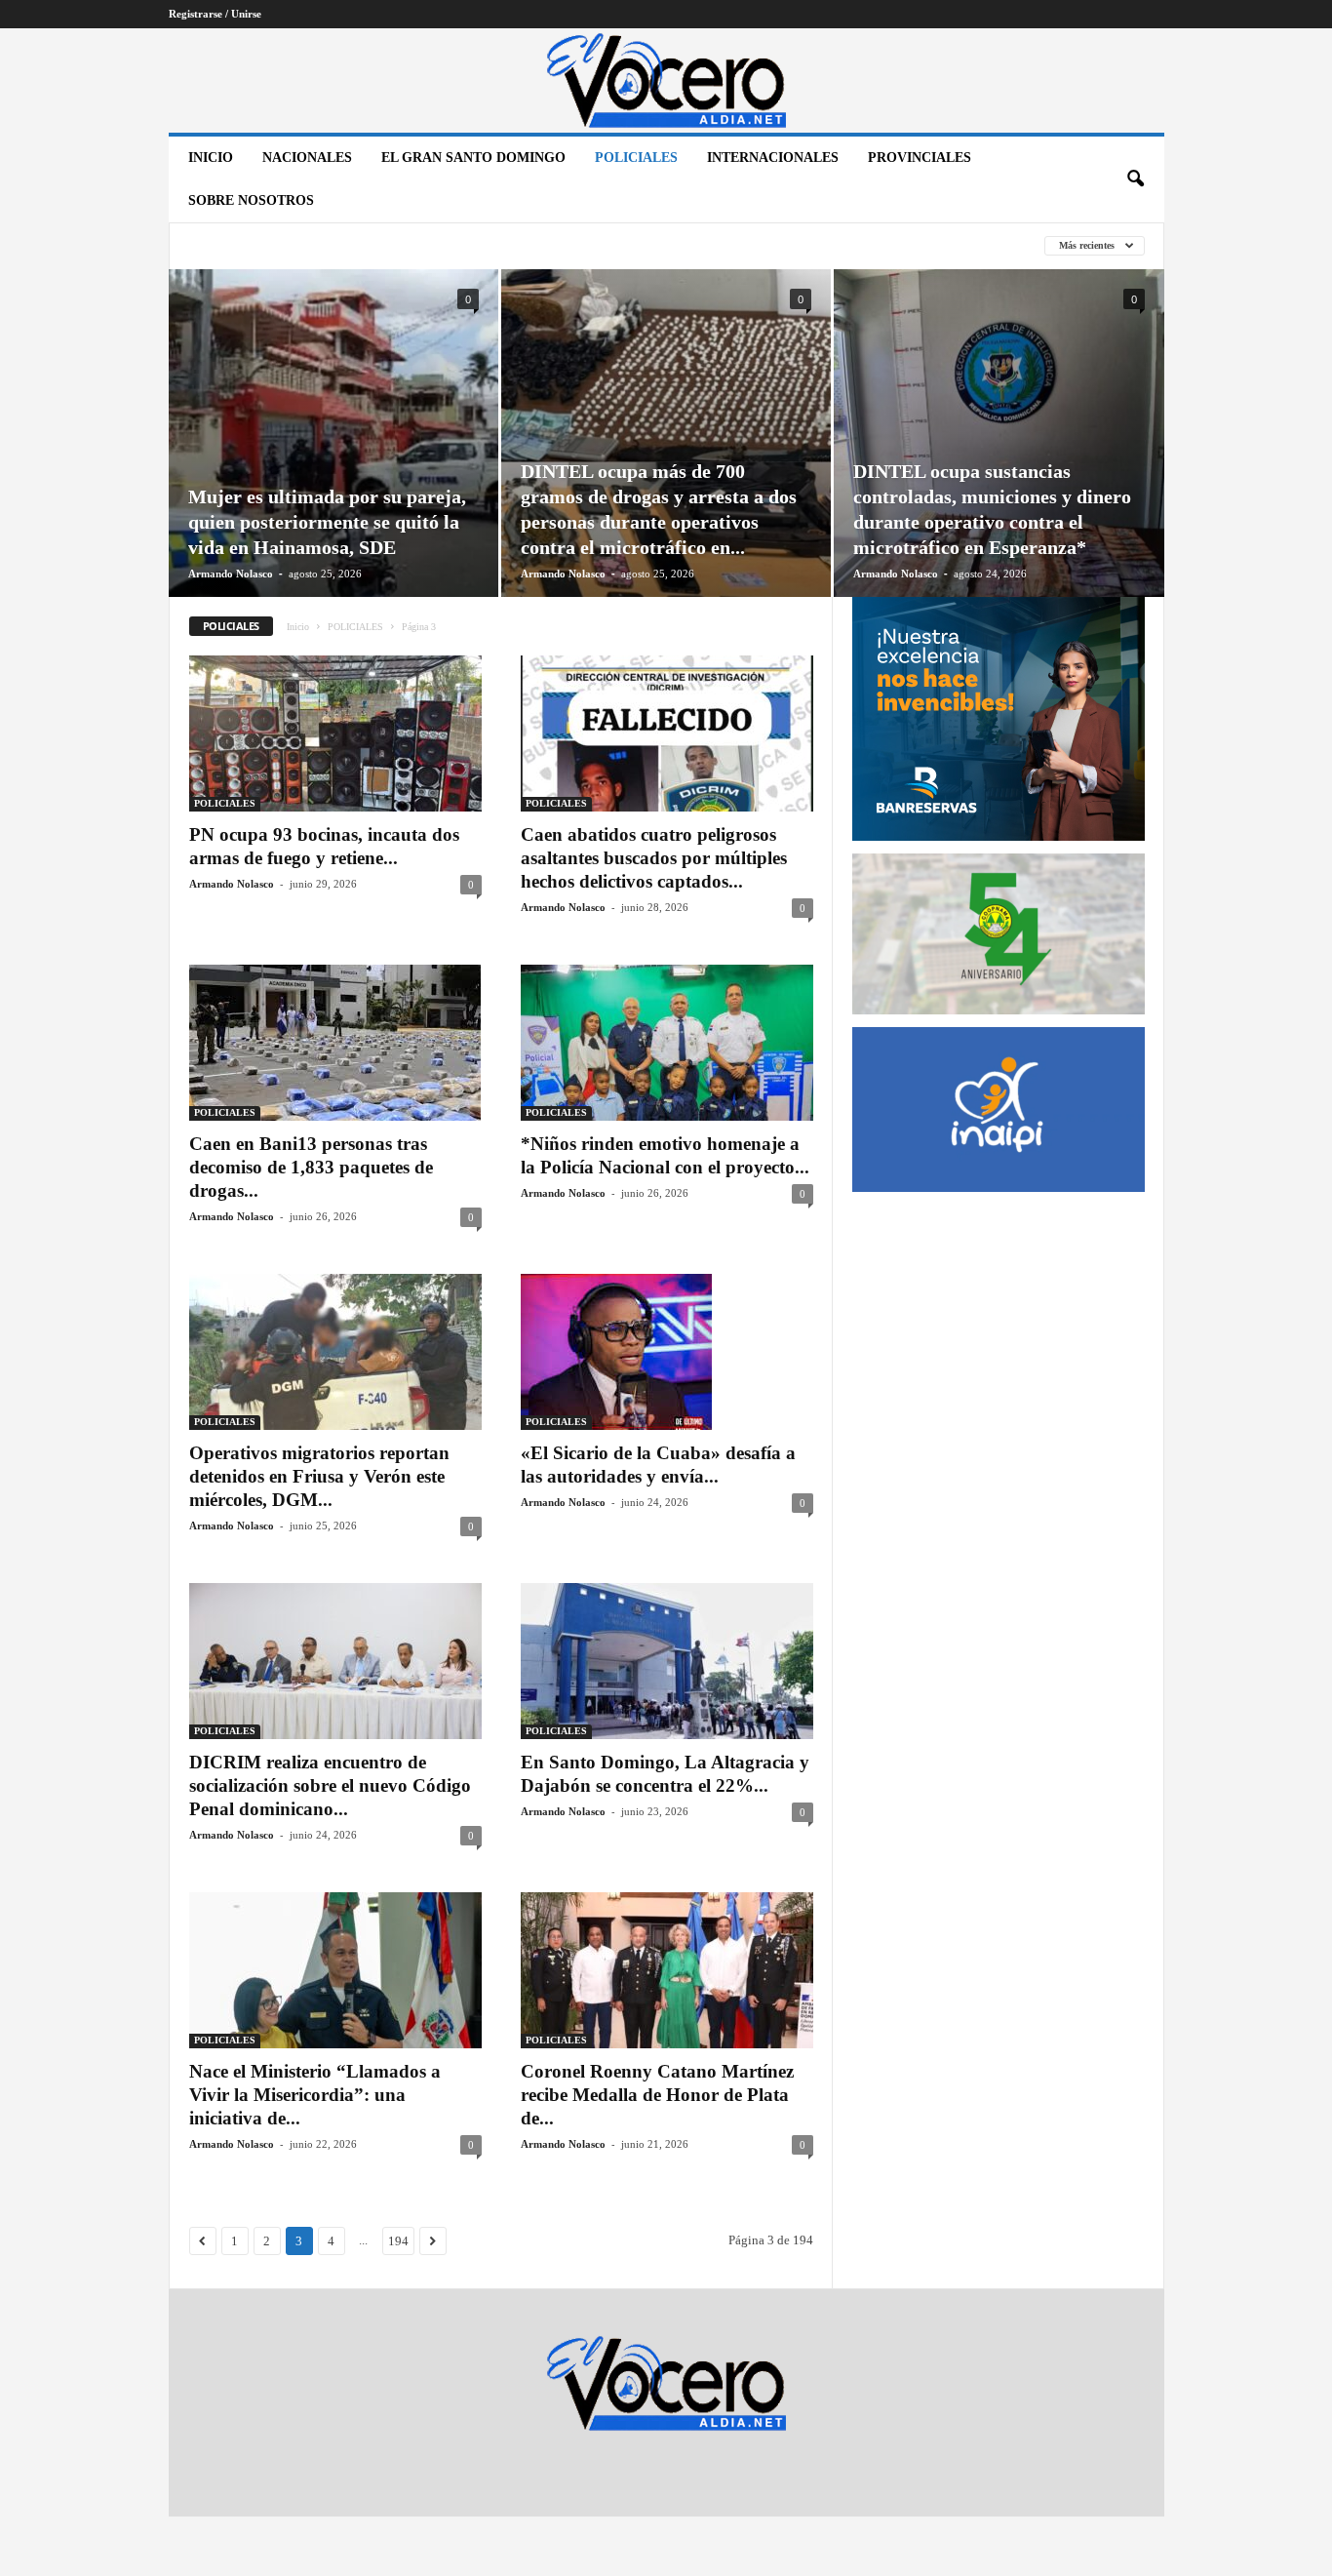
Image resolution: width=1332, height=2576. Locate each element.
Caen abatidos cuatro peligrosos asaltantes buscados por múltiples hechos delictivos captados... (654, 858)
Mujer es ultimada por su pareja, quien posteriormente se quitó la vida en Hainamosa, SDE (327, 522)
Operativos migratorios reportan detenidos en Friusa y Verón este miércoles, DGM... (319, 1476)
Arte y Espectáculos (257, 246)
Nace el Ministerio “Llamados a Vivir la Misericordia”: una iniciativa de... (315, 2095)
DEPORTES (473, 246)
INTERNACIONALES (773, 158)
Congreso (383, 246)
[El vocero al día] (666, 80)
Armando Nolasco (231, 574)
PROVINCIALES (920, 158)
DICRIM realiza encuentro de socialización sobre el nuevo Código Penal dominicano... (330, 1785)
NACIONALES (307, 158)
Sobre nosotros (251, 200)
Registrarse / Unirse (215, 14)
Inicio (211, 158)
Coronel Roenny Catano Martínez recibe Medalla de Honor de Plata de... (657, 2095)
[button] (1135, 179)
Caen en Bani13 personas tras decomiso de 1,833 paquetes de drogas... (311, 1167)
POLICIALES (636, 158)
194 (398, 2241)
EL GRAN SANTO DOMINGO (473, 158)
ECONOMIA (563, 246)
